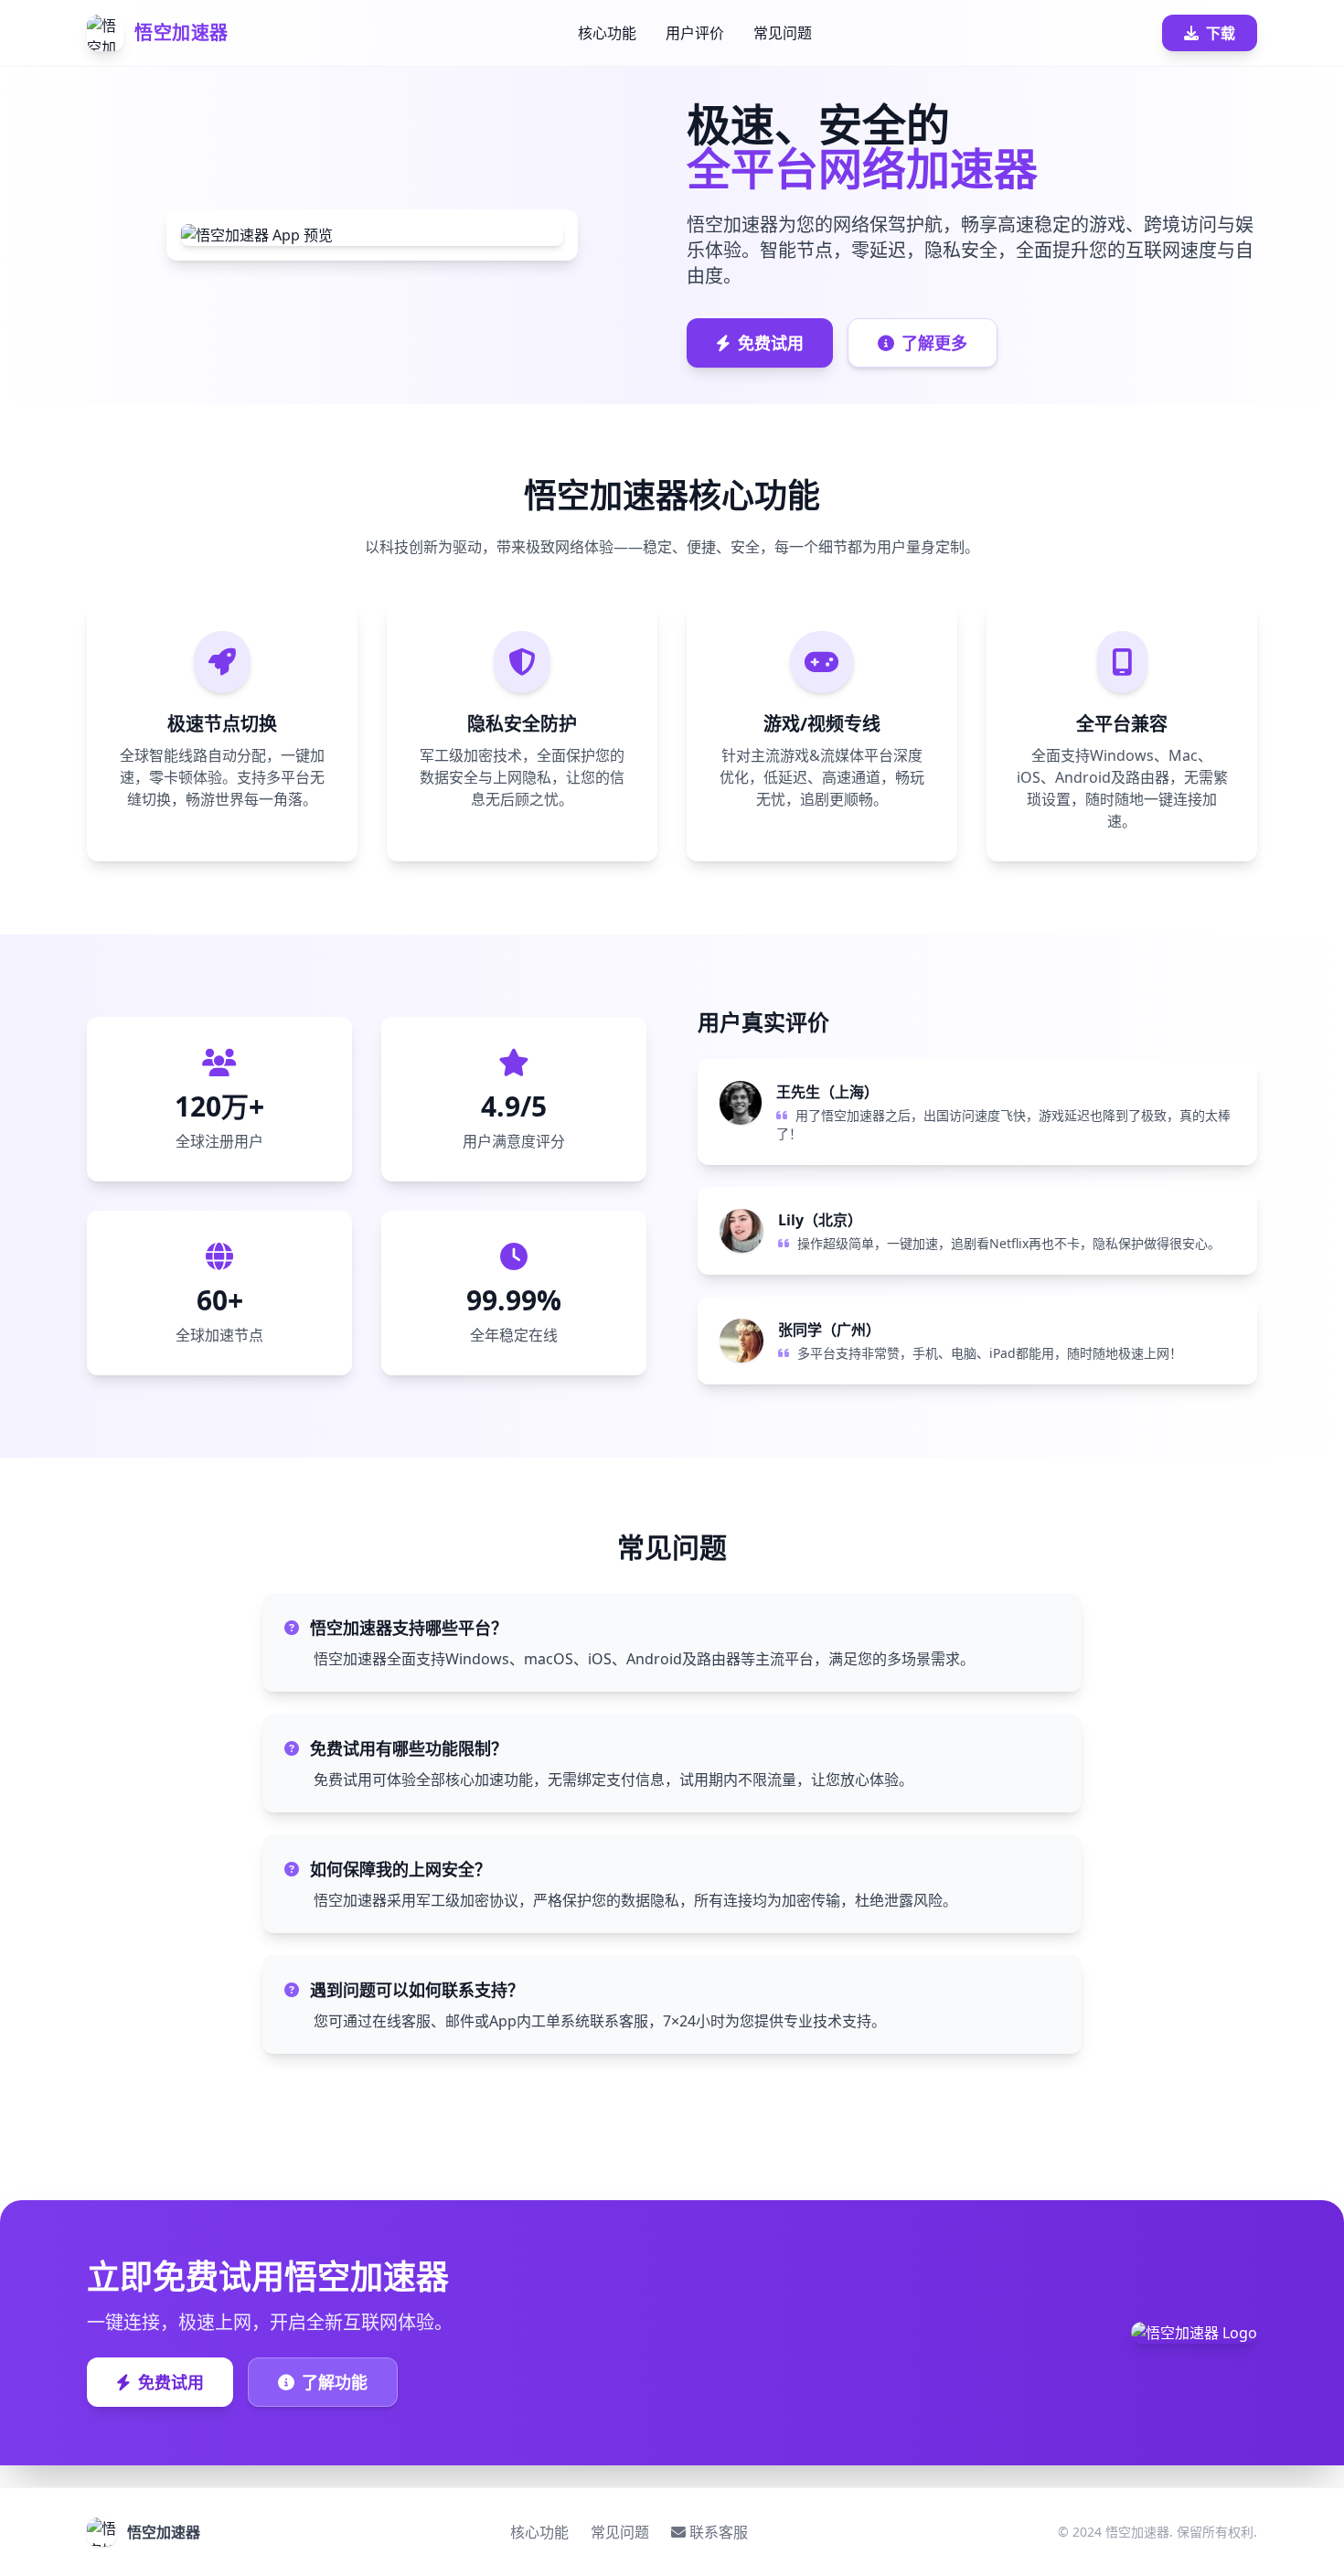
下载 (1221, 33)
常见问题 (783, 33)
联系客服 (719, 2532)
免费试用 (771, 343)
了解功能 (335, 2382)
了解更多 (934, 343)
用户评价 (695, 33)
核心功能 (607, 33)
